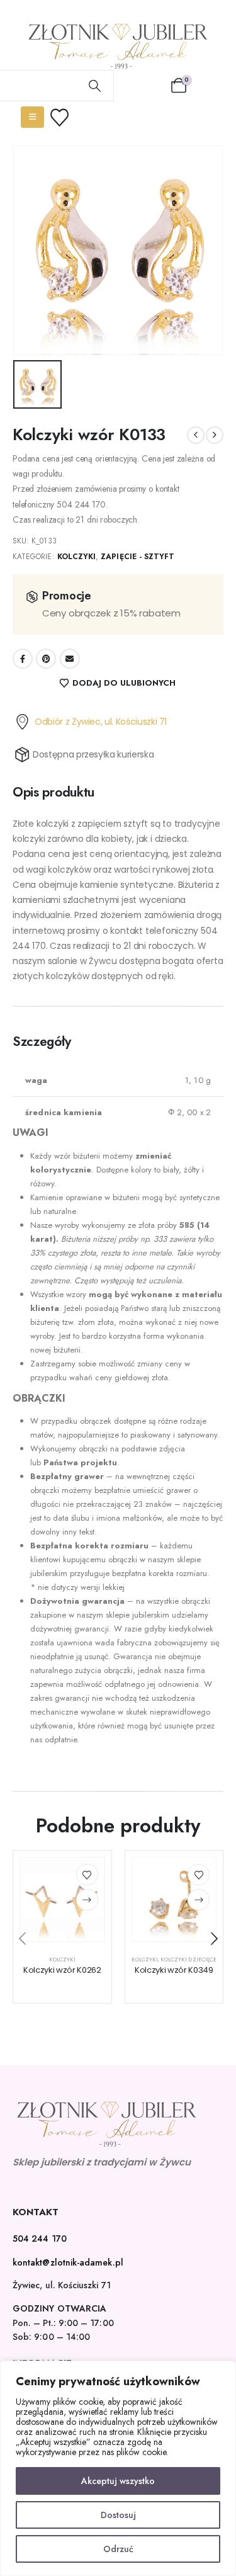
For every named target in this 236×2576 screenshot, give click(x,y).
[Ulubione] (67, 117)
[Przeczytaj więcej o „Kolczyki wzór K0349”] (199, 1900)
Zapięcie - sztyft (138, 557)
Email (70, 659)
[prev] (196, 435)
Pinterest (46, 659)
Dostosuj (118, 2515)
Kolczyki (76, 557)
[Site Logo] (118, 46)
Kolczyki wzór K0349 (174, 1970)
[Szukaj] (95, 86)
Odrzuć (118, 2549)
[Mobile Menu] (32, 117)
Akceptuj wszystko (118, 2481)
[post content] (62, 1900)
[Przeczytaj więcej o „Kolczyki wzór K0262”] (87, 1900)
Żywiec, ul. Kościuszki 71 (62, 2285)
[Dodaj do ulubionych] (87, 1875)
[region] (118, 2468)
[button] (22, 1939)
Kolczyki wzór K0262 (62, 1970)
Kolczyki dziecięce (188, 1960)
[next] (215, 435)
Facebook (23, 659)
